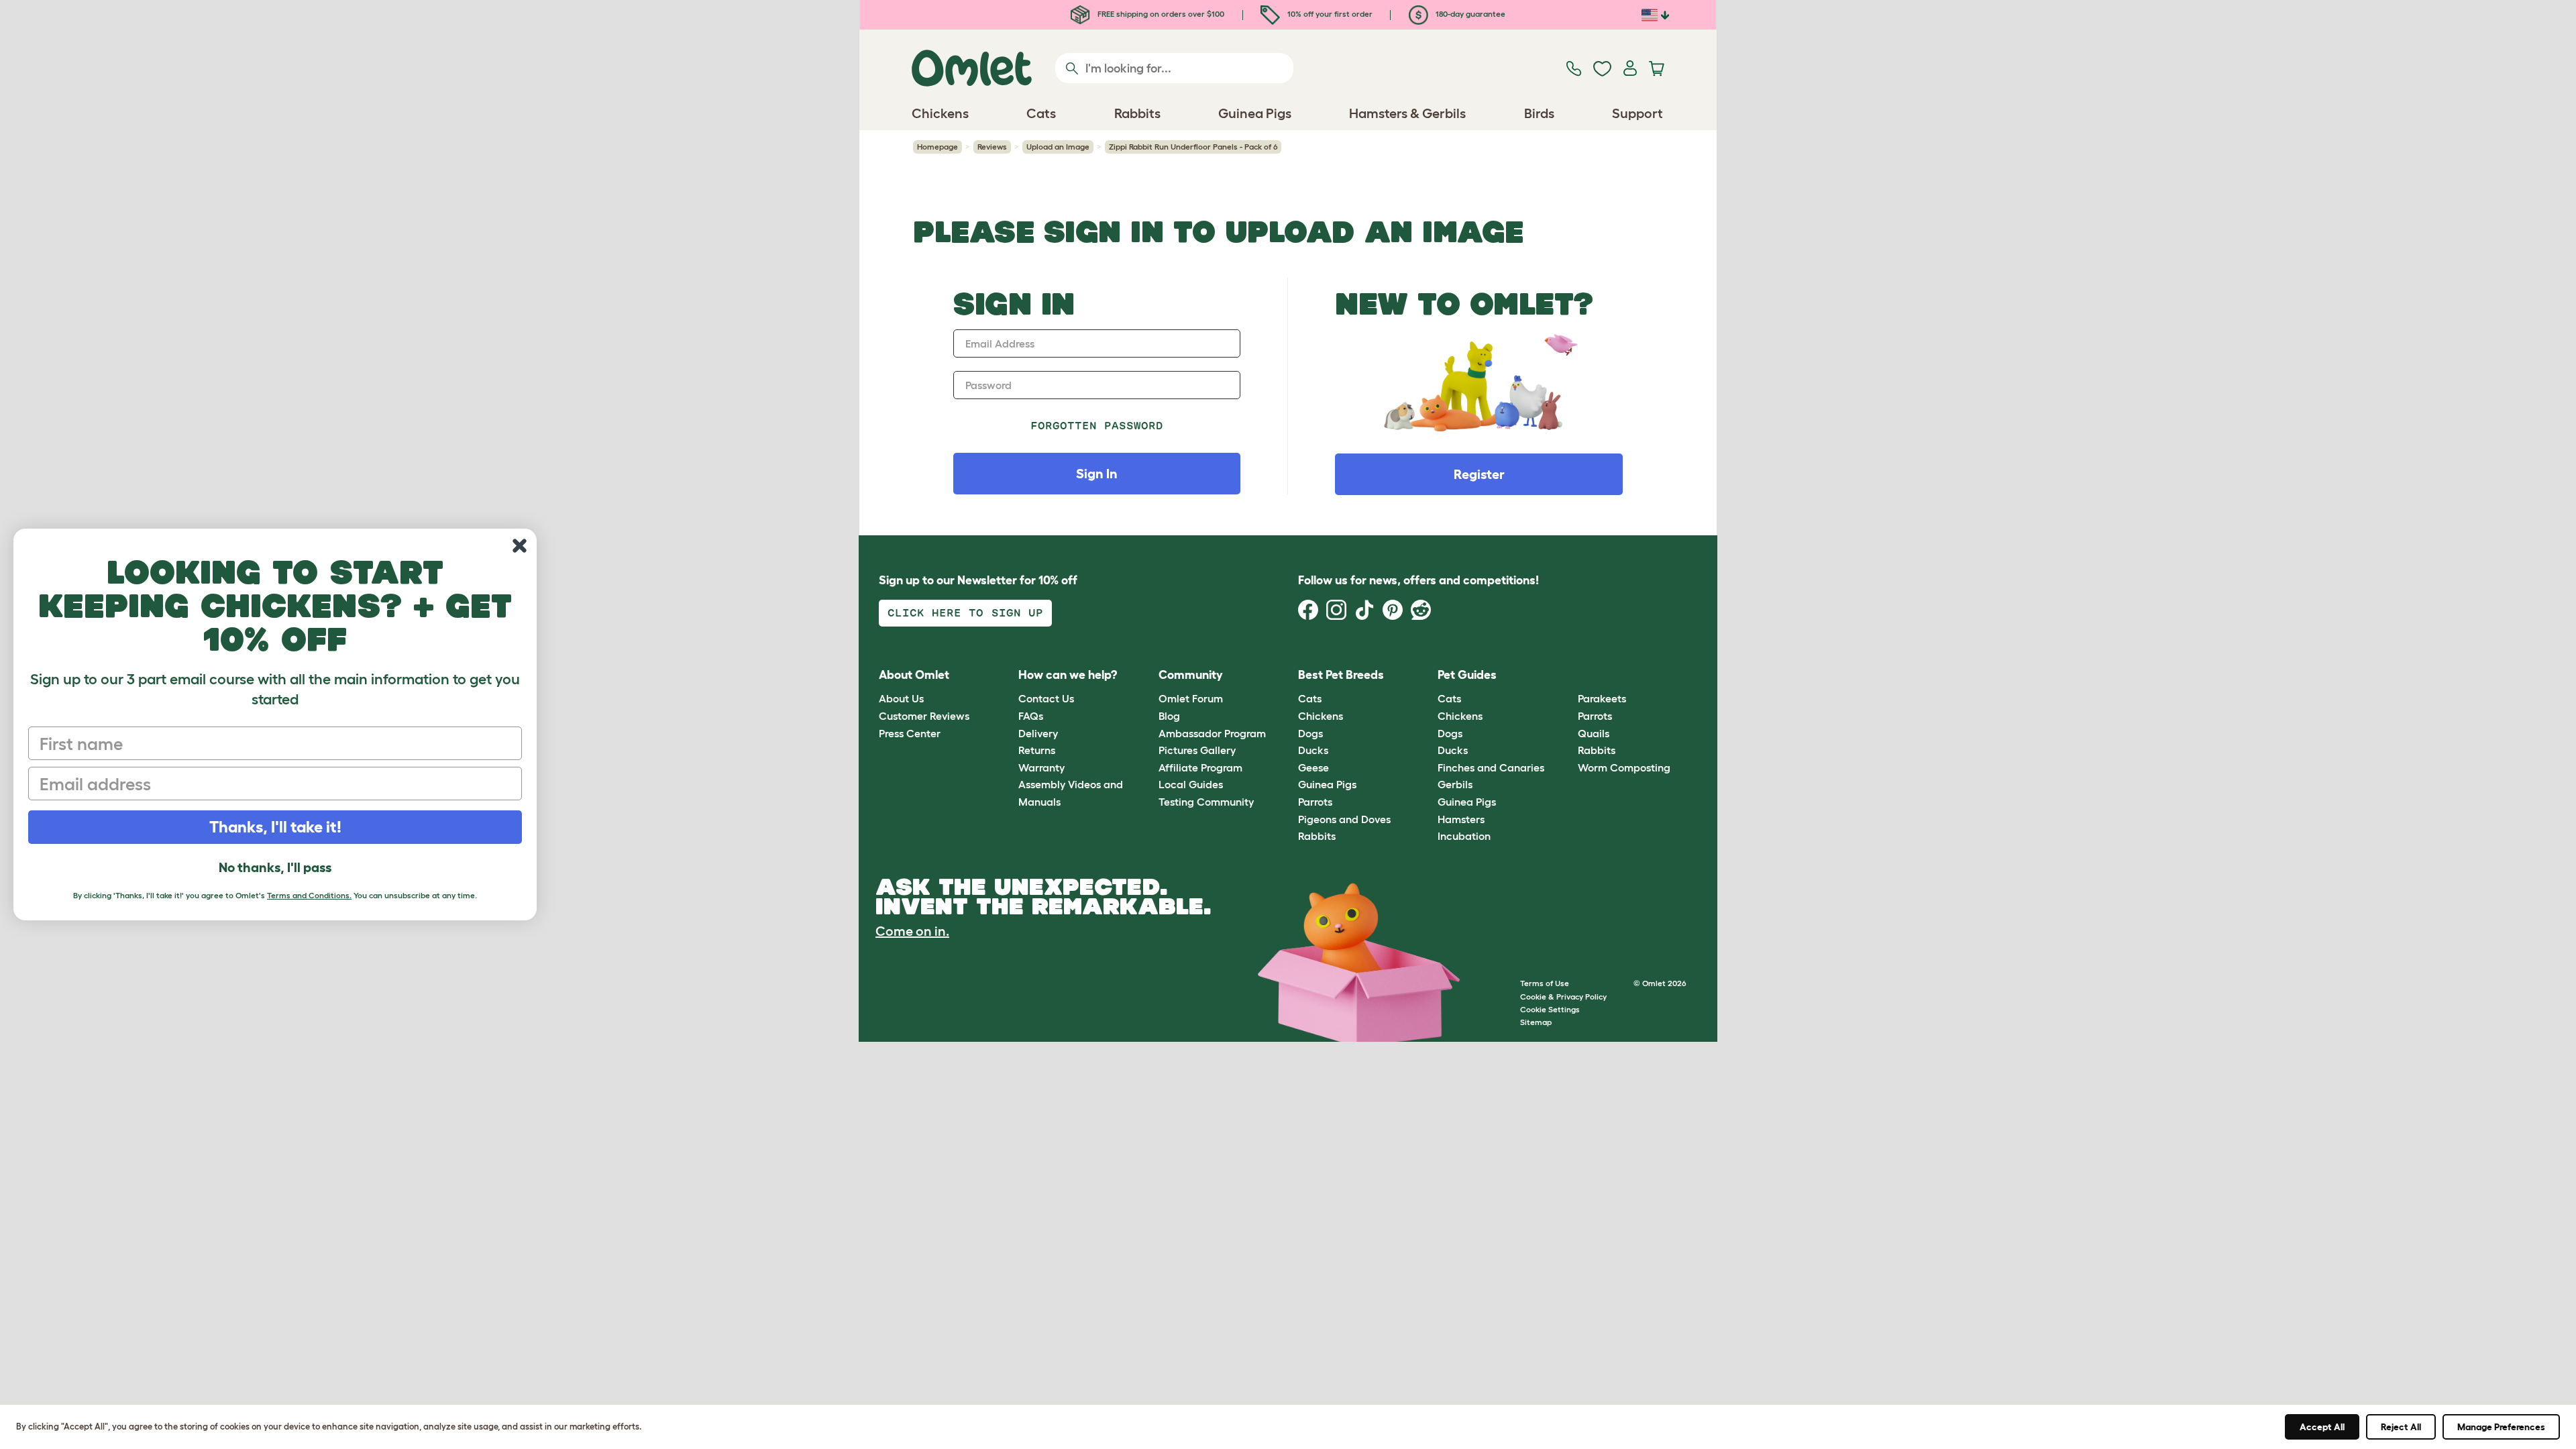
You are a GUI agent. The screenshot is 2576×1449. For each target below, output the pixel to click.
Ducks (1313, 750)
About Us (901, 698)
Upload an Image (1058, 147)
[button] (1567, 675)
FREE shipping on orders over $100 (1160, 14)
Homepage (937, 147)
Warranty (1041, 767)
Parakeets (1602, 698)
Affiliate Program (1200, 767)
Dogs (1310, 733)
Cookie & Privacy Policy (1563, 997)
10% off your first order (1329, 14)
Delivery (1038, 733)
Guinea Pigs (1327, 784)
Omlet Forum (1191, 698)
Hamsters (1461, 819)
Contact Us (1046, 698)
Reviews (992, 147)
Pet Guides (1467, 675)
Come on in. (912, 931)
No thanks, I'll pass (275, 867)
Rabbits (1317, 836)
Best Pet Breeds (1341, 675)
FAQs (1031, 716)
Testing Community (1206, 802)
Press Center (910, 733)
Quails (1594, 733)
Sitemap (1536, 1022)
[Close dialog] (520, 546)
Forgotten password (1097, 426)
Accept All (2322, 1427)
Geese (1313, 767)
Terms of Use (1545, 983)
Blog (1169, 716)
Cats (1310, 698)
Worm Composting (1624, 767)
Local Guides (1191, 784)
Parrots (1315, 802)
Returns (1037, 750)
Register (1479, 474)
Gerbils (1455, 784)
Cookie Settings (1550, 1009)
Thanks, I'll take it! (275, 827)
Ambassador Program (1212, 733)
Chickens (1321, 716)
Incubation (1464, 836)
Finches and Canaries (1491, 767)
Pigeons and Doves (1344, 819)
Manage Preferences (2501, 1427)
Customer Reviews (924, 716)
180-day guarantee (1469, 14)
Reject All (2401, 1427)
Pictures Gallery (1197, 750)
